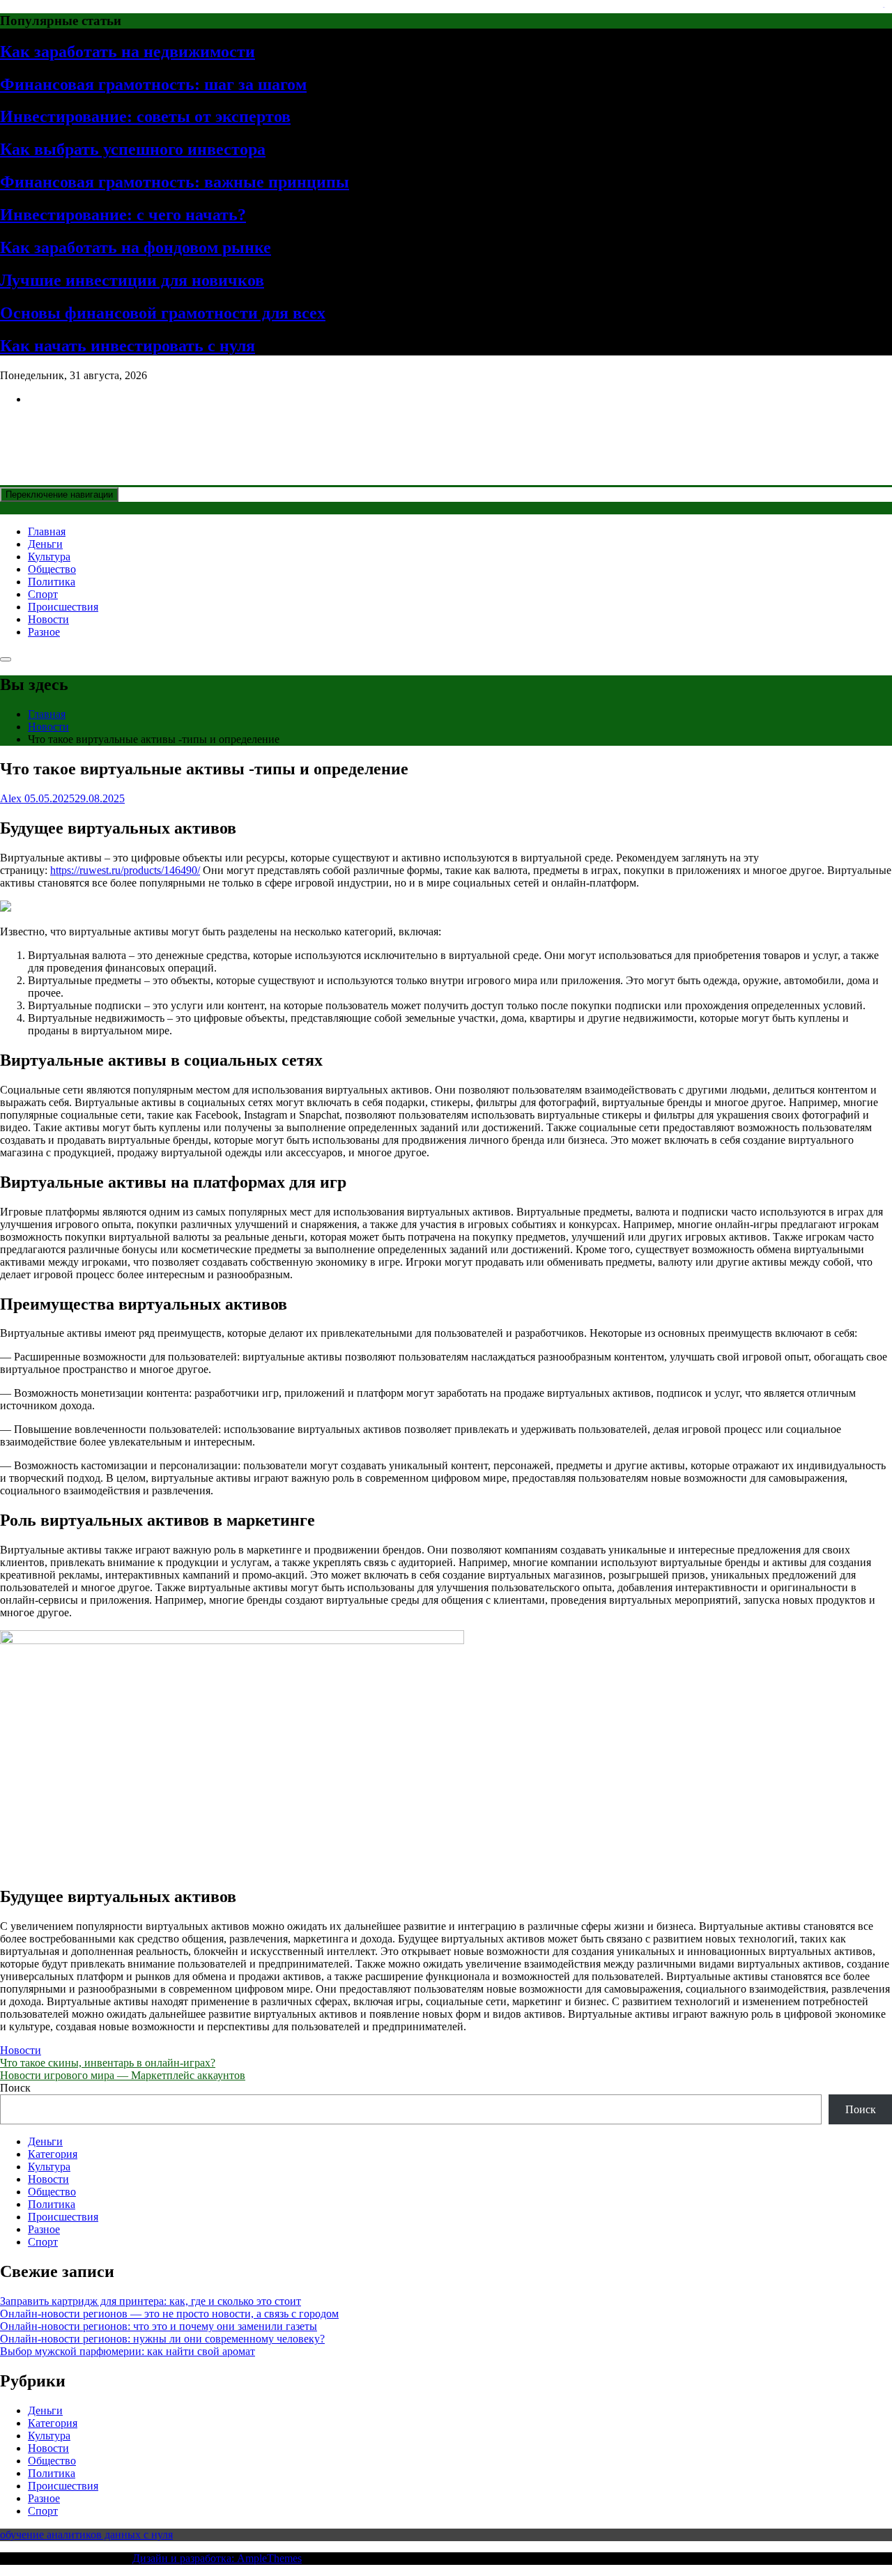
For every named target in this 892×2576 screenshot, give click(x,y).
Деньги (45, 544)
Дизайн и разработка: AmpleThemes (217, 2558)
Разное (44, 632)
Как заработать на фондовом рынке (136, 247)
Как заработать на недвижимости (128, 52)
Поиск (15, 2088)
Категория (53, 2154)
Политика (52, 582)
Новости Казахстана (102, 433)
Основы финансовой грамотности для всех (163, 313)
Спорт (43, 594)
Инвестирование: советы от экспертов (145, 116)
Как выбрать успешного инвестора (133, 149)
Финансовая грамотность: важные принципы (175, 182)
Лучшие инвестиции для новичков (132, 280)
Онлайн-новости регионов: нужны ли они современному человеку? (162, 2339)
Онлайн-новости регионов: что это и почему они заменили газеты (159, 2326)
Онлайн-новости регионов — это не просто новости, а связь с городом (169, 2314)
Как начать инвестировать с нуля (128, 346)
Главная (47, 531)
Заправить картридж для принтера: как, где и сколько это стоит (151, 2301)
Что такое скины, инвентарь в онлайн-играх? (108, 2063)
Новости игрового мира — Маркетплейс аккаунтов (123, 2075)
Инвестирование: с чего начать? (123, 215)
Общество (52, 569)
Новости (48, 619)
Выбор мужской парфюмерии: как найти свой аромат (128, 2351)
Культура (49, 557)
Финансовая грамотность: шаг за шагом (153, 84)
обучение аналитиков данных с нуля (86, 2535)
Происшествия (63, 607)
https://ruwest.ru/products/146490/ (125, 870)
